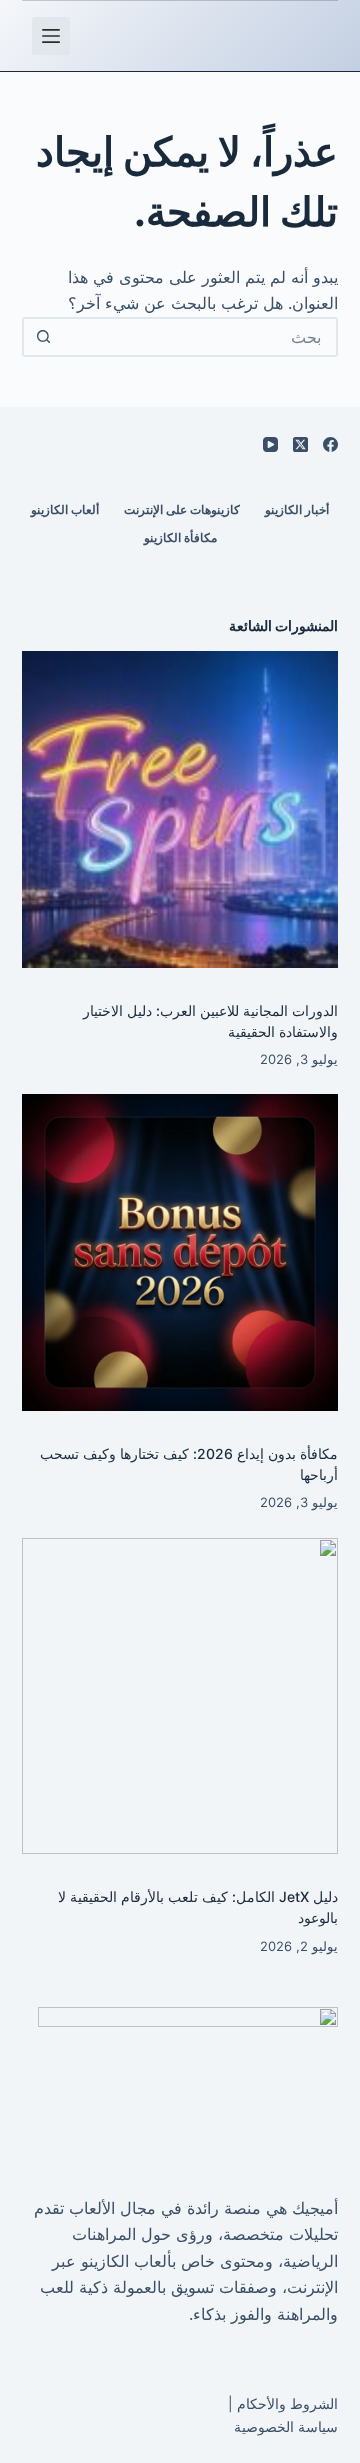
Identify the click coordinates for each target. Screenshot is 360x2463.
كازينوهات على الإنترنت (182, 509)
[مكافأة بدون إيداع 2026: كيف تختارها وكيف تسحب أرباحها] (180, 1252)
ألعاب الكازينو (65, 509)
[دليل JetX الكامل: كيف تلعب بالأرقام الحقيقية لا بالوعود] (180, 1696)
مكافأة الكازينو (180, 537)
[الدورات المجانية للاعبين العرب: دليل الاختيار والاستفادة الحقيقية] (180, 809)
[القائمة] (51, 36)
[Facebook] (330, 444)
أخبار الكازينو (297, 509)
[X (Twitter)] (300, 444)
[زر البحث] (44, 337)
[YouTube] (270, 444)
